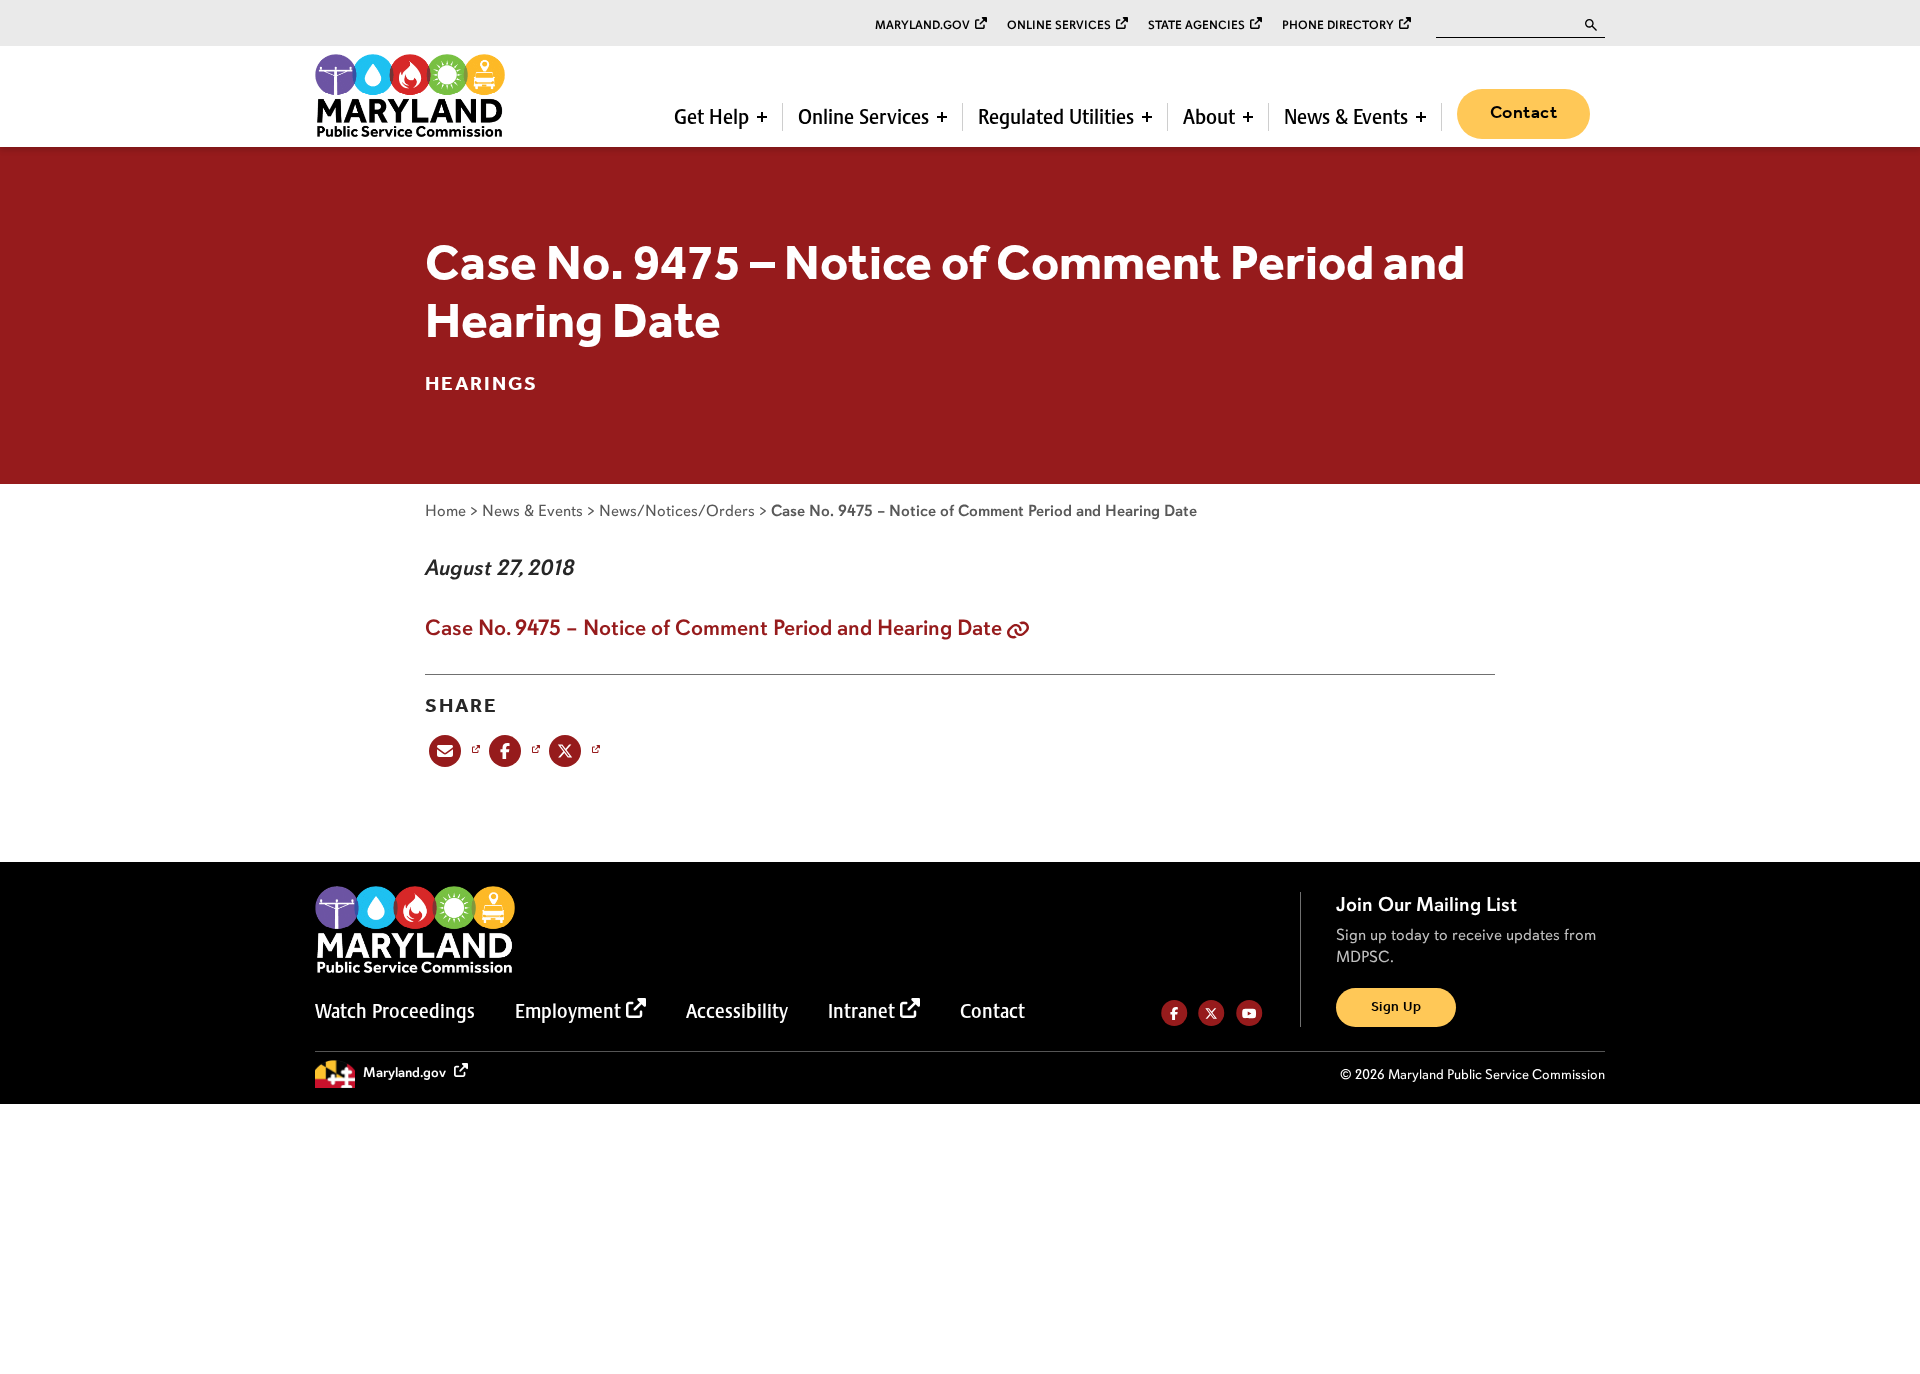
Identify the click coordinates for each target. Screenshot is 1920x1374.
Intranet (861, 1011)
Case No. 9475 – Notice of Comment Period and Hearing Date (713, 628)
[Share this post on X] (572, 750)
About (1209, 117)
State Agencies (1196, 25)
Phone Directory (1338, 25)
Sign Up (1396, 1007)
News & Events (1346, 117)
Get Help (711, 117)
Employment (568, 1011)
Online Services (1059, 25)
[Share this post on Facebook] (512, 750)
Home (445, 510)
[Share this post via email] (452, 750)
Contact (1523, 113)
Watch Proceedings (395, 1011)
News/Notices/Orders (677, 510)
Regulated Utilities (1056, 117)
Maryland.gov (922, 25)
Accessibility (737, 1011)
